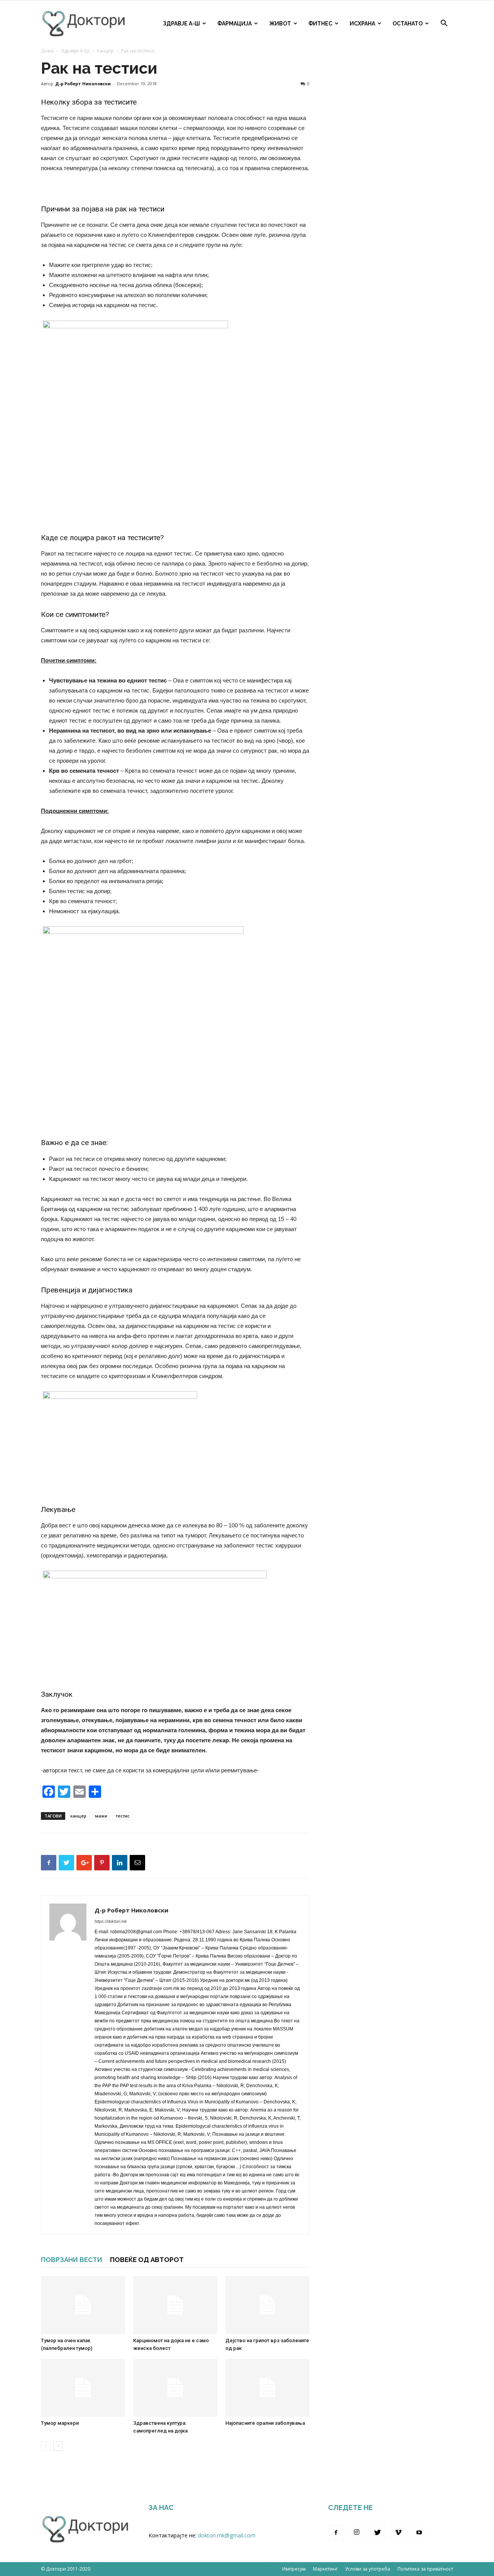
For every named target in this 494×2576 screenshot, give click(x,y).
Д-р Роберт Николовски (83, 84)
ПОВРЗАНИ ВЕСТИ (72, 2260)
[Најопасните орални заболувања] (267, 2388)
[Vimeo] (398, 2533)
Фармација (234, 24)
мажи (101, 1816)
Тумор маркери (60, 2423)
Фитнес (320, 24)
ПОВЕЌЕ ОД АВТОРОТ (147, 2260)
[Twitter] (377, 2533)
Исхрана (362, 24)
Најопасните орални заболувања (265, 2423)
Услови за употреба (368, 2569)
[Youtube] (419, 2533)
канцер (78, 1816)
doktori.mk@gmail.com (227, 2535)
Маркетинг (325, 2569)
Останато (408, 24)
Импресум (294, 2569)
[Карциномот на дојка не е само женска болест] (175, 2305)
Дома (47, 51)
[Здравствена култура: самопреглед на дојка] (175, 2388)
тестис (123, 1816)
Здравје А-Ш (181, 24)
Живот (280, 24)
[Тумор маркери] (83, 2388)
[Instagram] (357, 2533)
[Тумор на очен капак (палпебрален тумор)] (83, 2305)
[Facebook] (336, 2533)
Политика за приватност (425, 2569)
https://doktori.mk (111, 1921)
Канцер (105, 51)
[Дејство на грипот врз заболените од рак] (267, 2305)
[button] (444, 24)
